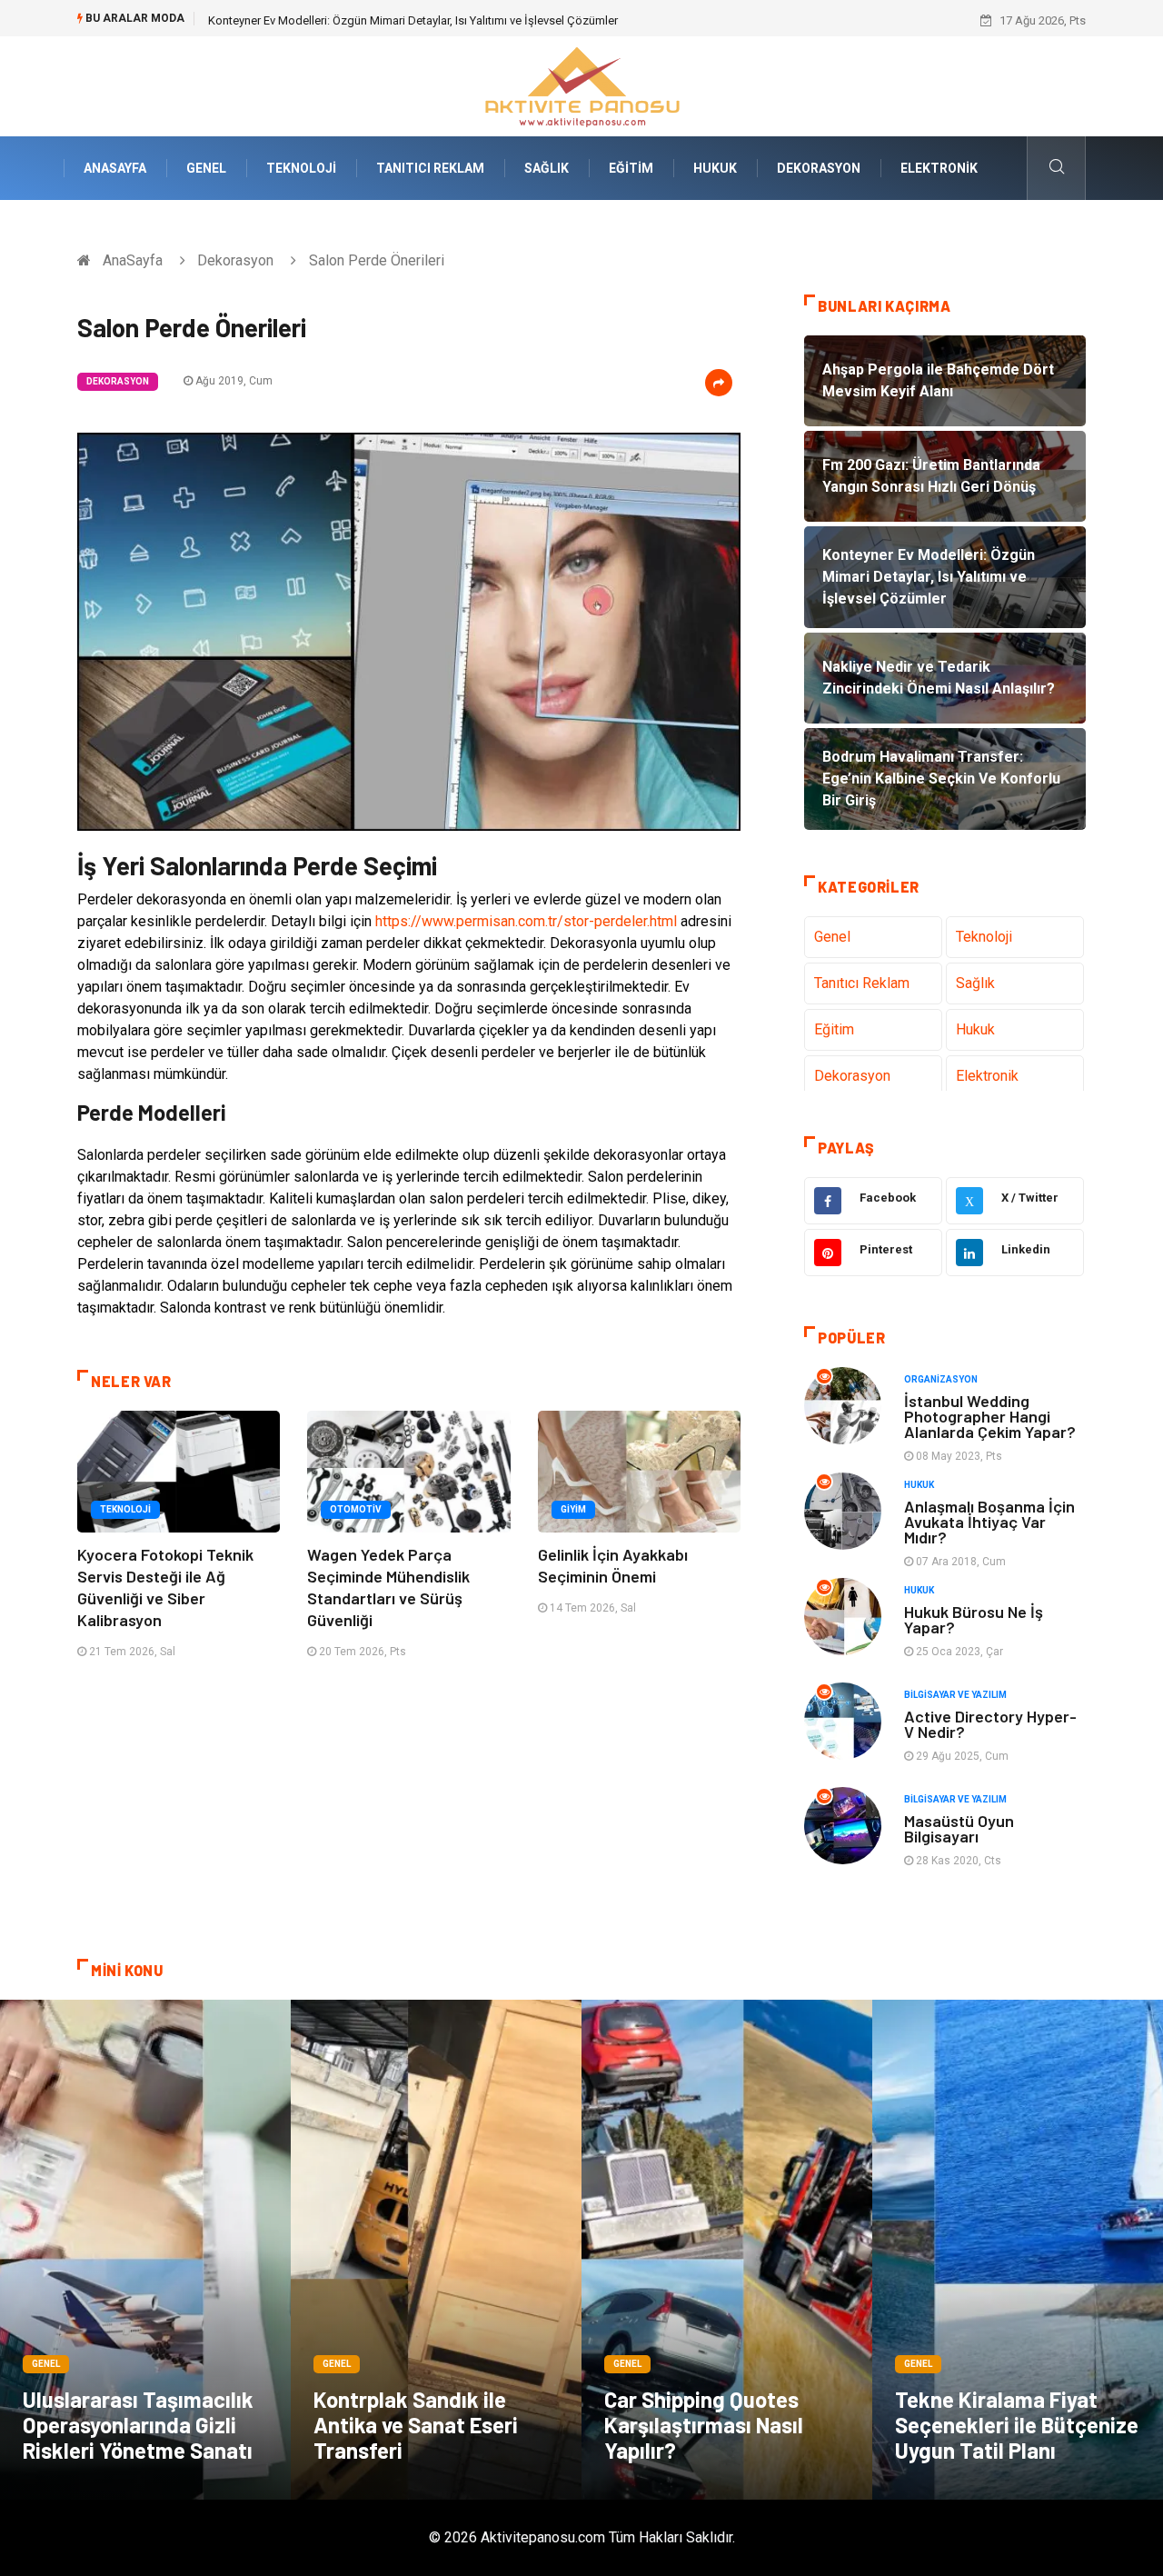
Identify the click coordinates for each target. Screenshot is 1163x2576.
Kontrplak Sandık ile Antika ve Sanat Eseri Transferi (416, 2425)
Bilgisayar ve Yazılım (955, 1695)
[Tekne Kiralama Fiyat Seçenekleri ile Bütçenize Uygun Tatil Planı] (1018, 2250)
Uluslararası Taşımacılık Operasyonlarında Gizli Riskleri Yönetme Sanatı (138, 2425)
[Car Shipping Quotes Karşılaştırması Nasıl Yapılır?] (727, 2250)
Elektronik (939, 168)
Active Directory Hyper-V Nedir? (990, 1724)
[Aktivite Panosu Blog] (581, 85)
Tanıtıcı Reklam (430, 168)
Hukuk (715, 168)
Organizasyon (941, 1379)
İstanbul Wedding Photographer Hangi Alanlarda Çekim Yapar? (990, 1416)
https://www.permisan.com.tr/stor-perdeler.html (526, 921)
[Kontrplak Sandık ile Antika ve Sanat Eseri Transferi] (436, 2250)
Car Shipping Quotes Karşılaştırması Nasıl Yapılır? (704, 2425)
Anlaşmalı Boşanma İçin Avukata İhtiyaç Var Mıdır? (989, 1522)
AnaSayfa (115, 168)
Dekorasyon (819, 168)
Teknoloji (301, 168)
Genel (206, 168)
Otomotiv (356, 1509)
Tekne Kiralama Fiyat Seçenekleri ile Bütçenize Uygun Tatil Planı (1017, 2425)
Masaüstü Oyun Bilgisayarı (959, 1828)
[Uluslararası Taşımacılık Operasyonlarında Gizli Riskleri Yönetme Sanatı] (145, 2250)
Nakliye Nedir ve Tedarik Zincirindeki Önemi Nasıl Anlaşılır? (360, 20)
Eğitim (631, 168)
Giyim (573, 1509)
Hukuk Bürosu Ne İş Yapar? (974, 1619)
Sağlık (547, 168)
